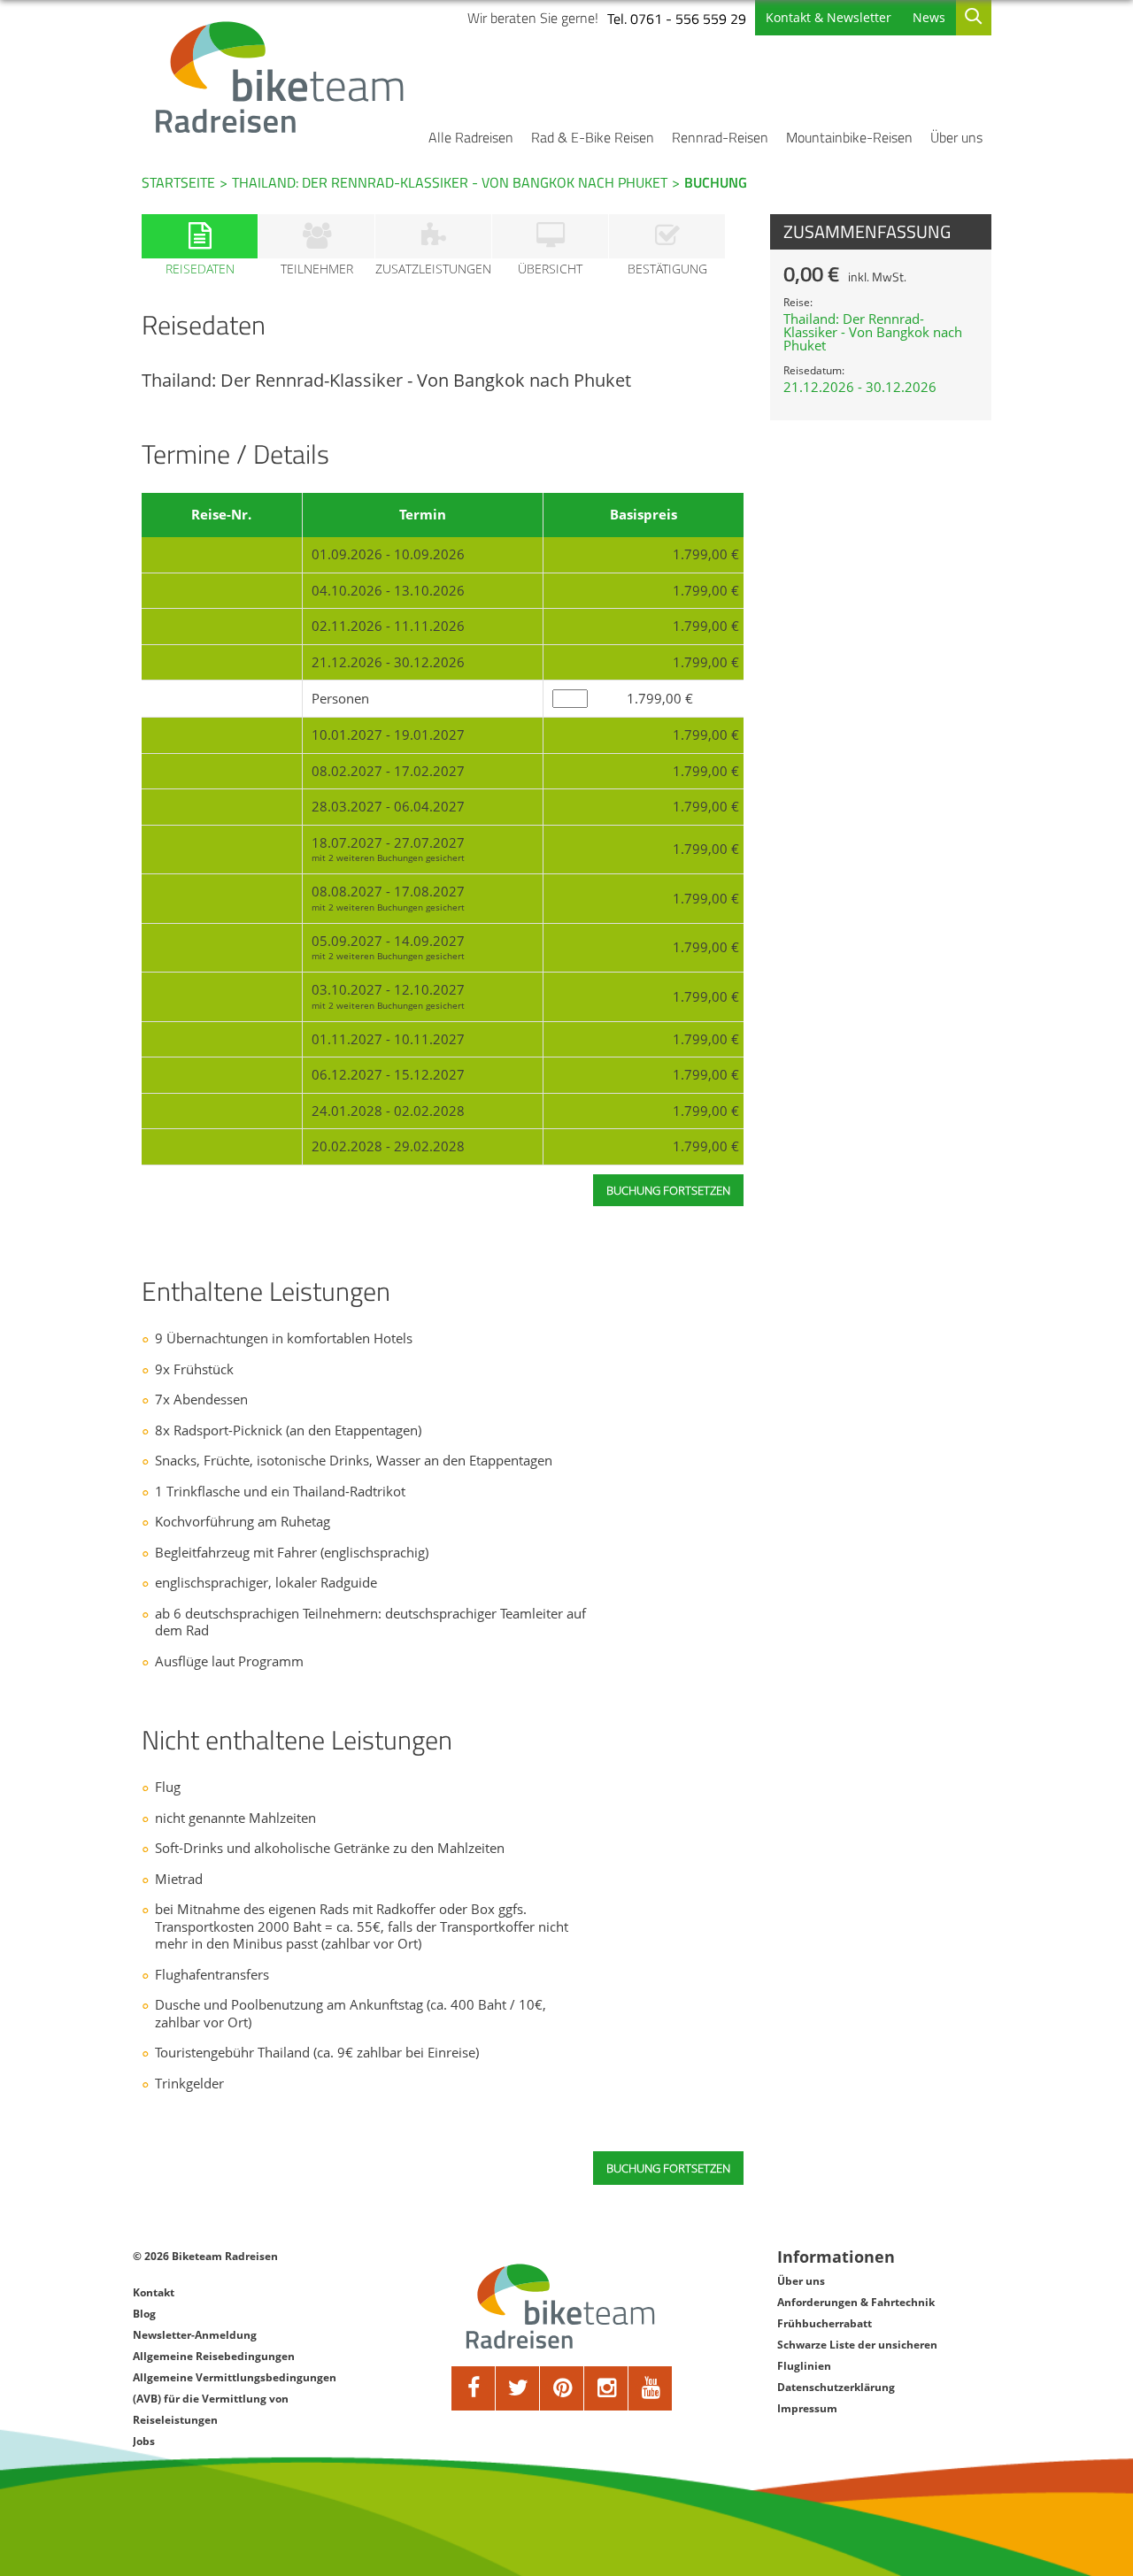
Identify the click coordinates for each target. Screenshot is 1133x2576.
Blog (144, 2314)
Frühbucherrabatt (825, 2323)
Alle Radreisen (471, 137)
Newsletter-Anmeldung (195, 2335)
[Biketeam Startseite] (282, 77)
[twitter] (518, 2388)
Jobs (144, 2441)
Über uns (956, 137)
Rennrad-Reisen (720, 137)
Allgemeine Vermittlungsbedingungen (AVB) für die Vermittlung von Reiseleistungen (235, 2399)
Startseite (178, 182)
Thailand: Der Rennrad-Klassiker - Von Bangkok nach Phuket (450, 182)
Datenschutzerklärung (836, 2387)
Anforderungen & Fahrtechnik (856, 2302)
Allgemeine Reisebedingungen (214, 2356)
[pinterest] (562, 2388)
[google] (606, 2388)
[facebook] (474, 2388)
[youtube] (651, 2388)
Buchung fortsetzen (668, 2168)
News (929, 17)
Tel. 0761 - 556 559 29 (677, 19)
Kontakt (154, 2292)
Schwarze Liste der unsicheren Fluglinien (857, 2355)
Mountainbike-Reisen (849, 137)
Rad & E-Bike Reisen (593, 137)
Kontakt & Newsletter (829, 17)
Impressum (807, 2408)
